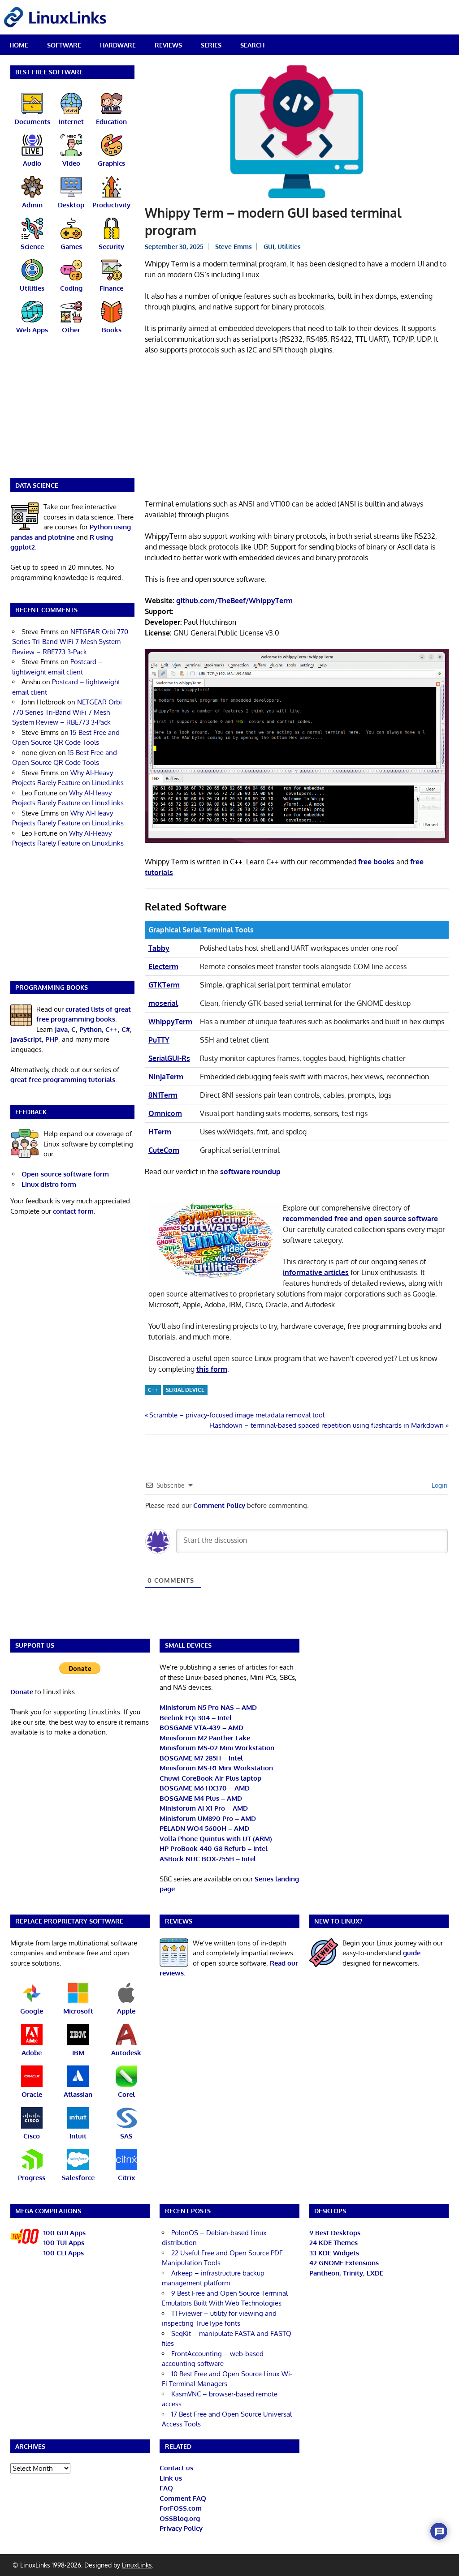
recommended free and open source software (360, 1219)
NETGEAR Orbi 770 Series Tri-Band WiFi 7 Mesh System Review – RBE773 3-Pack (70, 642)
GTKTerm (164, 985)
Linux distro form (49, 1184)
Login (439, 1485)
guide (412, 1953)
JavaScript (26, 1039)
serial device (185, 1390)
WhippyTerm (170, 1022)
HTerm (160, 1132)
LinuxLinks (137, 2565)
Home (19, 45)
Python (91, 1029)
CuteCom (164, 1150)
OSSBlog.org (180, 2518)
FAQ (166, 2488)
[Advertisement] (297, 429)
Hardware (118, 45)
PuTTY (159, 1040)
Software (64, 45)
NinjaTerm (166, 1077)
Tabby (159, 948)
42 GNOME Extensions (344, 2263)
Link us (171, 2478)
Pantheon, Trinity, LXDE (346, 2273)
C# (126, 1029)
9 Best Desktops (335, 2233)
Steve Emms (234, 247)
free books (376, 862)
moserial (163, 1003)
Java (61, 1029)
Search (252, 45)
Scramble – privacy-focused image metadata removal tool (237, 1415)
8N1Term (163, 1095)
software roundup (250, 1172)
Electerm (163, 966)
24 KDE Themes (333, 2243)
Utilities (289, 247)
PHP (52, 1039)
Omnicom (165, 1113)
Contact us (176, 2468)
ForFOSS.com (181, 2508)
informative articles (316, 1272)
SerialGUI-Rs (169, 1058)
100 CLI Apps (64, 2253)
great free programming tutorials (63, 1080)
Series (211, 45)
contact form (73, 1211)
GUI (269, 247)
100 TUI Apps (64, 2243)
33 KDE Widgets (334, 2253)
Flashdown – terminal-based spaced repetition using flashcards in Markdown (327, 1425)
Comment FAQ (183, 2498)
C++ (153, 1390)
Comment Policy (219, 1505)
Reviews (168, 45)
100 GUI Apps (65, 2233)
